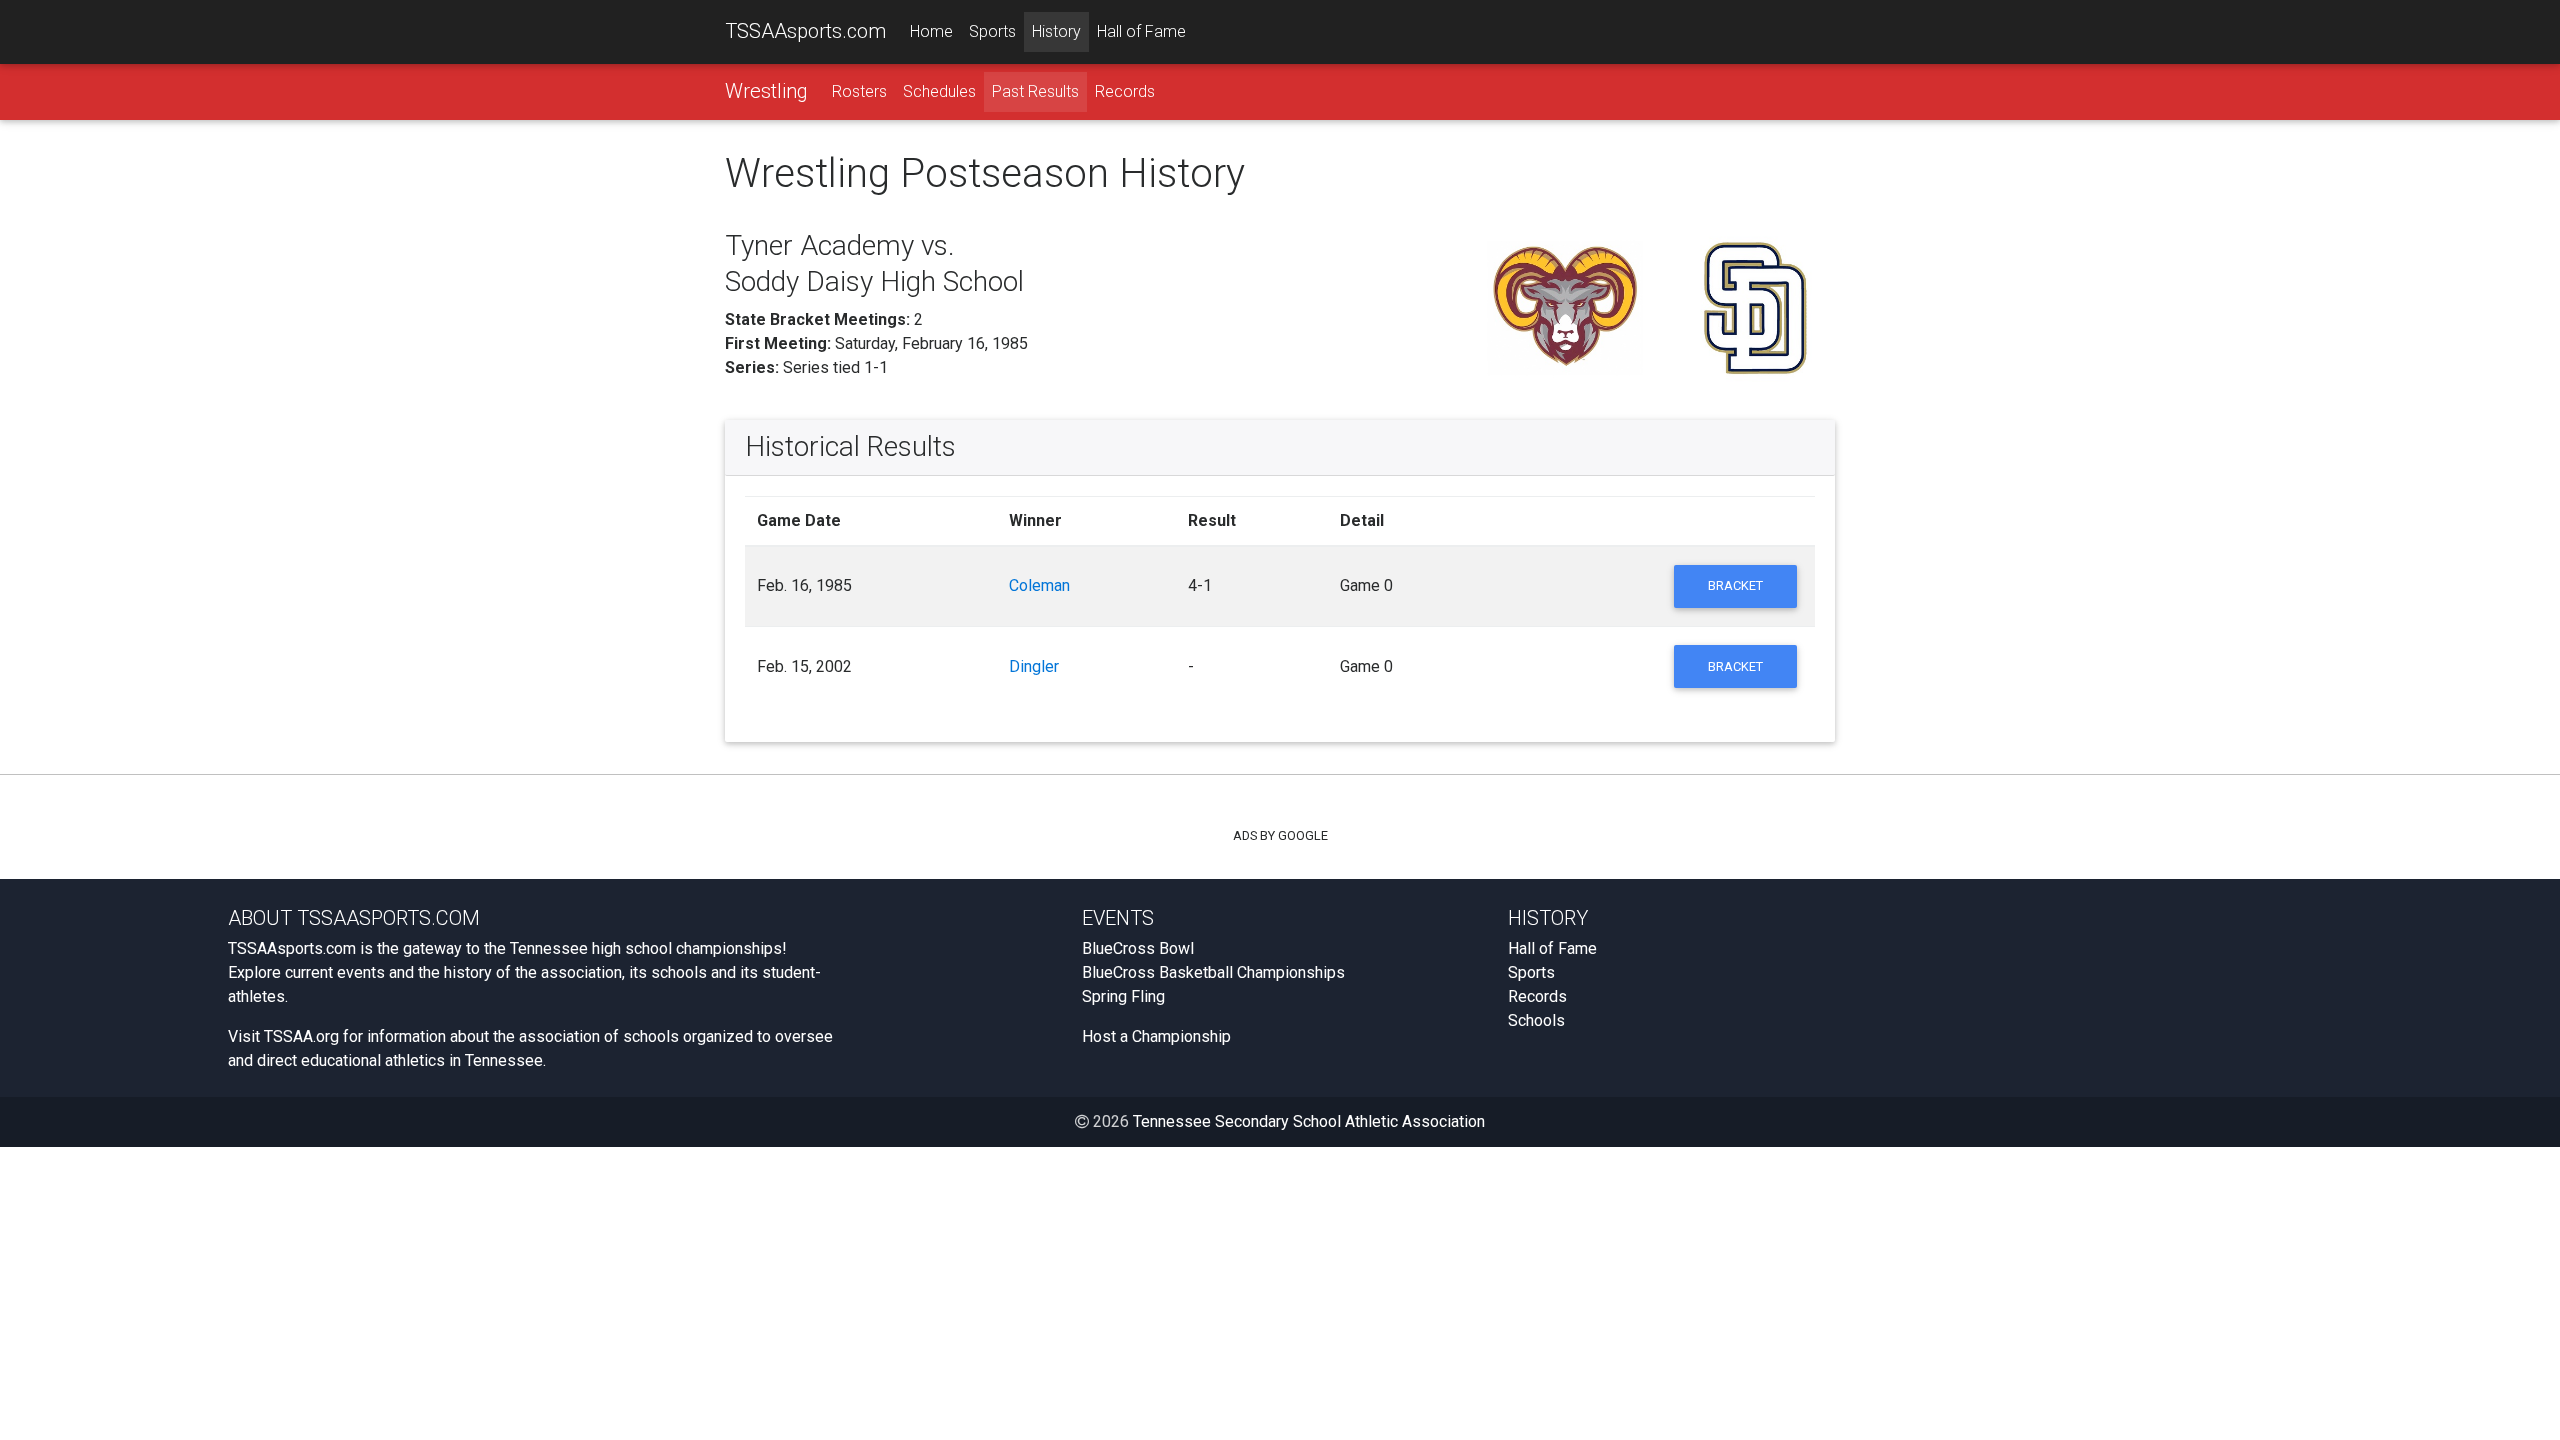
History (1056, 31)
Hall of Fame (1141, 31)
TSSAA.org (301, 1036)
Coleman (1039, 585)
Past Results (1035, 91)
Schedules (939, 91)
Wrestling (766, 91)
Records (1125, 91)
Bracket (1735, 585)
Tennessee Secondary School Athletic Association (1309, 1121)
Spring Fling (1123, 996)
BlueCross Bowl (1138, 948)
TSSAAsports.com (805, 31)
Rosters (859, 91)
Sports (992, 31)
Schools (1536, 1020)
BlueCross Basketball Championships (1213, 972)
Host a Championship (1156, 1036)
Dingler (1034, 666)
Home (931, 31)
